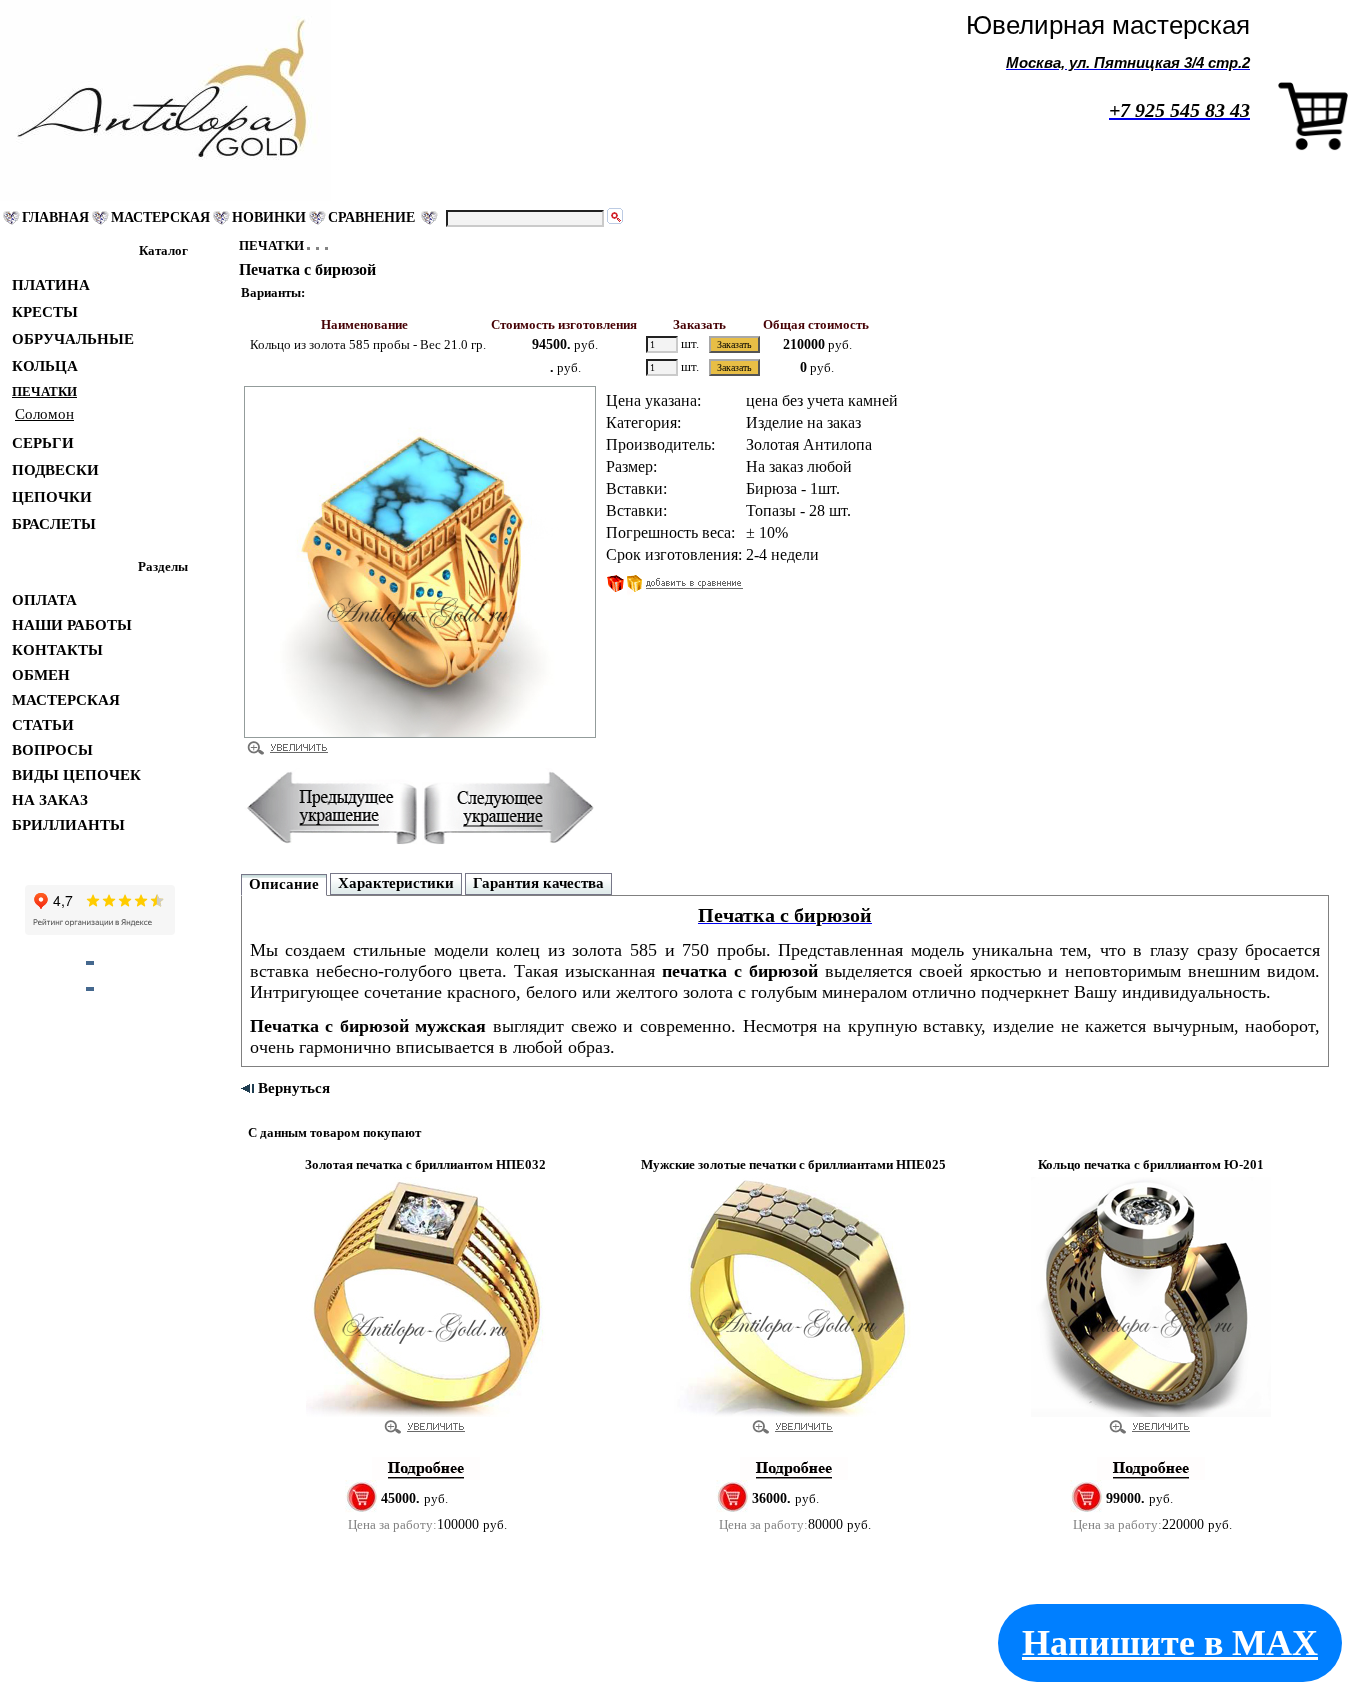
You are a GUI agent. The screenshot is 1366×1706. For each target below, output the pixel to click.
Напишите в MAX (1170, 1643)
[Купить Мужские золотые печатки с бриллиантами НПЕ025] (794, 1475)
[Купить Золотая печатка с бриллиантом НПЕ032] (426, 1475)
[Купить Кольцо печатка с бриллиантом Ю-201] (1151, 1475)
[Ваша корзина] (1313, 146)
